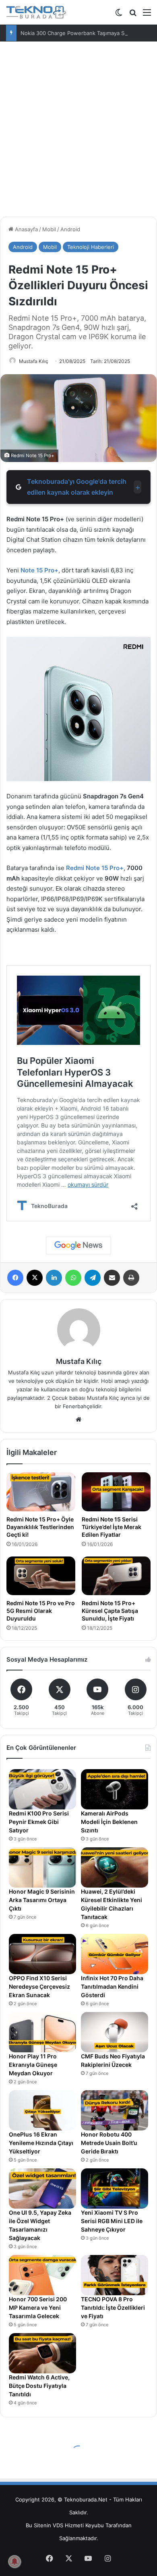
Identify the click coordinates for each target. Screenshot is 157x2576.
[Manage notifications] (14, 2561)
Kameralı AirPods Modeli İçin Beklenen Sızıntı (109, 1822)
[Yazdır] (131, 1278)
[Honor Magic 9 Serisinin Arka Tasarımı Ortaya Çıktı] (42, 1867)
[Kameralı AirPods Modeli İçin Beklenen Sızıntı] (115, 1789)
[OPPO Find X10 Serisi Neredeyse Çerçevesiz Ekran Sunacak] (42, 1954)
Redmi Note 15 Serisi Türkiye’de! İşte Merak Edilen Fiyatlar (112, 1527)
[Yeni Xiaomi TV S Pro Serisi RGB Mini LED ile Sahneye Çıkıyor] (115, 2188)
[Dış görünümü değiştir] (119, 15)
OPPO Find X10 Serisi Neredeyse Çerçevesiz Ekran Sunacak (39, 1986)
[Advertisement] (78, 132)
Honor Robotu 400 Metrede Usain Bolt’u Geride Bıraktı (109, 2143)
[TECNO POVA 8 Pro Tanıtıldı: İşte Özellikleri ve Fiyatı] (115, 2275)
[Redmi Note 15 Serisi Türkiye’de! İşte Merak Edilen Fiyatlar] (116, 1492)
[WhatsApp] (73, 1278)
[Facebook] (15, 1278)
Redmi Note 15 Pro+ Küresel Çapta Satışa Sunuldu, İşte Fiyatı (110, 1611)
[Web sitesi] (78, 1420)
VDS (58, 2525)
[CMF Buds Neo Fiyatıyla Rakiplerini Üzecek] (115, 2032)
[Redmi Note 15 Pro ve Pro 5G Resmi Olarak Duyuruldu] (41, 1576)
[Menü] (147, 15)
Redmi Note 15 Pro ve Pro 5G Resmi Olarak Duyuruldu (41, 1611)
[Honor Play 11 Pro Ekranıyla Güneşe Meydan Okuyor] (42, 2032)
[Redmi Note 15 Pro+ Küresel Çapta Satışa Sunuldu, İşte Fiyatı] (116, 1576)
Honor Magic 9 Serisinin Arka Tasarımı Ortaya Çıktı (42, 1900)
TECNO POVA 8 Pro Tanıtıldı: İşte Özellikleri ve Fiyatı (113, 2308)
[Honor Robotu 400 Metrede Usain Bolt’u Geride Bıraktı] (115, 2110)
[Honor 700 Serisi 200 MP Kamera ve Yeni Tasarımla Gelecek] (42, 2275)
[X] (35, 1278)
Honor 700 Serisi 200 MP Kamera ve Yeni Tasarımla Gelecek (38, 2308)
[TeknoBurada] (36, 12)
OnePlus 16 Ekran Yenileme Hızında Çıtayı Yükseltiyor (41, 2143)
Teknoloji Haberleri (91, 247)
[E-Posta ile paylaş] (112, 1278)
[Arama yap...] (133, 15)
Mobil (49, 229)
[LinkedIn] (54, 1278)
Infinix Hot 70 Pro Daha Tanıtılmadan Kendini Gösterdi (112, 1986)
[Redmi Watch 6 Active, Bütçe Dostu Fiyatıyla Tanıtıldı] (42, 2353)
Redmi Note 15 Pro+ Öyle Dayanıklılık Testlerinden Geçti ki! (40, 1527)
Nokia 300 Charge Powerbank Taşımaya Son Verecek (87, 33)
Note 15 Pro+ (105, 868)
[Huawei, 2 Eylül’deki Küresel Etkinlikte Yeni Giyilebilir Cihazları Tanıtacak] (115, 1867)
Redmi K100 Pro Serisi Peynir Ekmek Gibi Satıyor (39, 1822)
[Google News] (78, 1246)
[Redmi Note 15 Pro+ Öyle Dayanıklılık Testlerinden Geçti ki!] (41, 1492)
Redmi (75, 868)
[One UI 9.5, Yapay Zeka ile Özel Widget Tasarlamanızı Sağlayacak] (42, 2188)
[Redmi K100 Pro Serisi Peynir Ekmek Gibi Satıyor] (42, 1789)
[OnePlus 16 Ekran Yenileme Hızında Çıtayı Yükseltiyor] (42, 2110)
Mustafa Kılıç (34, 361)
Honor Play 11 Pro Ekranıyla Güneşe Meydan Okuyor (33, 2065)
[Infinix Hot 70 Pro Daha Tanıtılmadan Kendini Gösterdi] (115, 1954)
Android (70, 229)
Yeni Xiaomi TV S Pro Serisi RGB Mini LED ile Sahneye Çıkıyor (112, 2221)
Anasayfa (26, 229)
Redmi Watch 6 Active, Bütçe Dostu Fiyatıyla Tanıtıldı (39, 2386)
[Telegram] (93, 1278)
